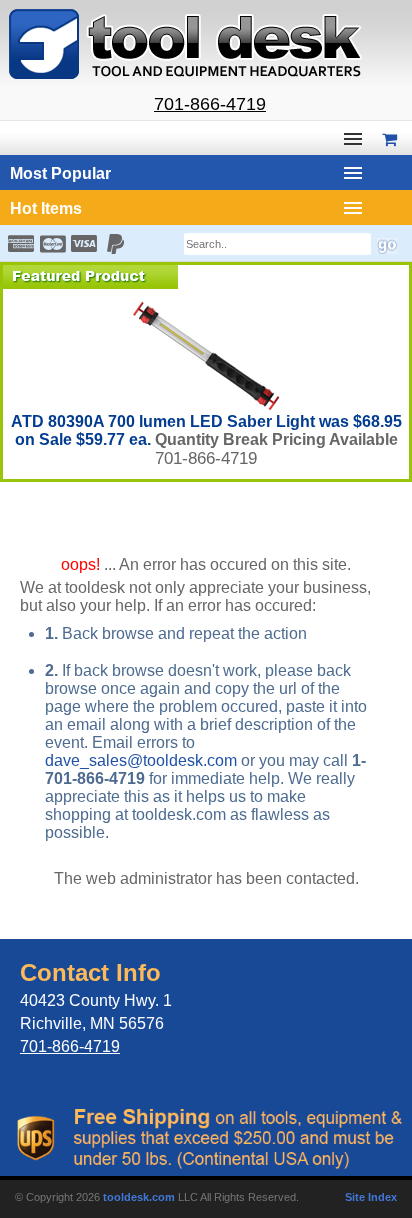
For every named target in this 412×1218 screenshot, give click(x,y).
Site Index (371, 1197)
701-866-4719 (210, 104)
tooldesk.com (139, 1197)
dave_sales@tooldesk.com (141, 760)
